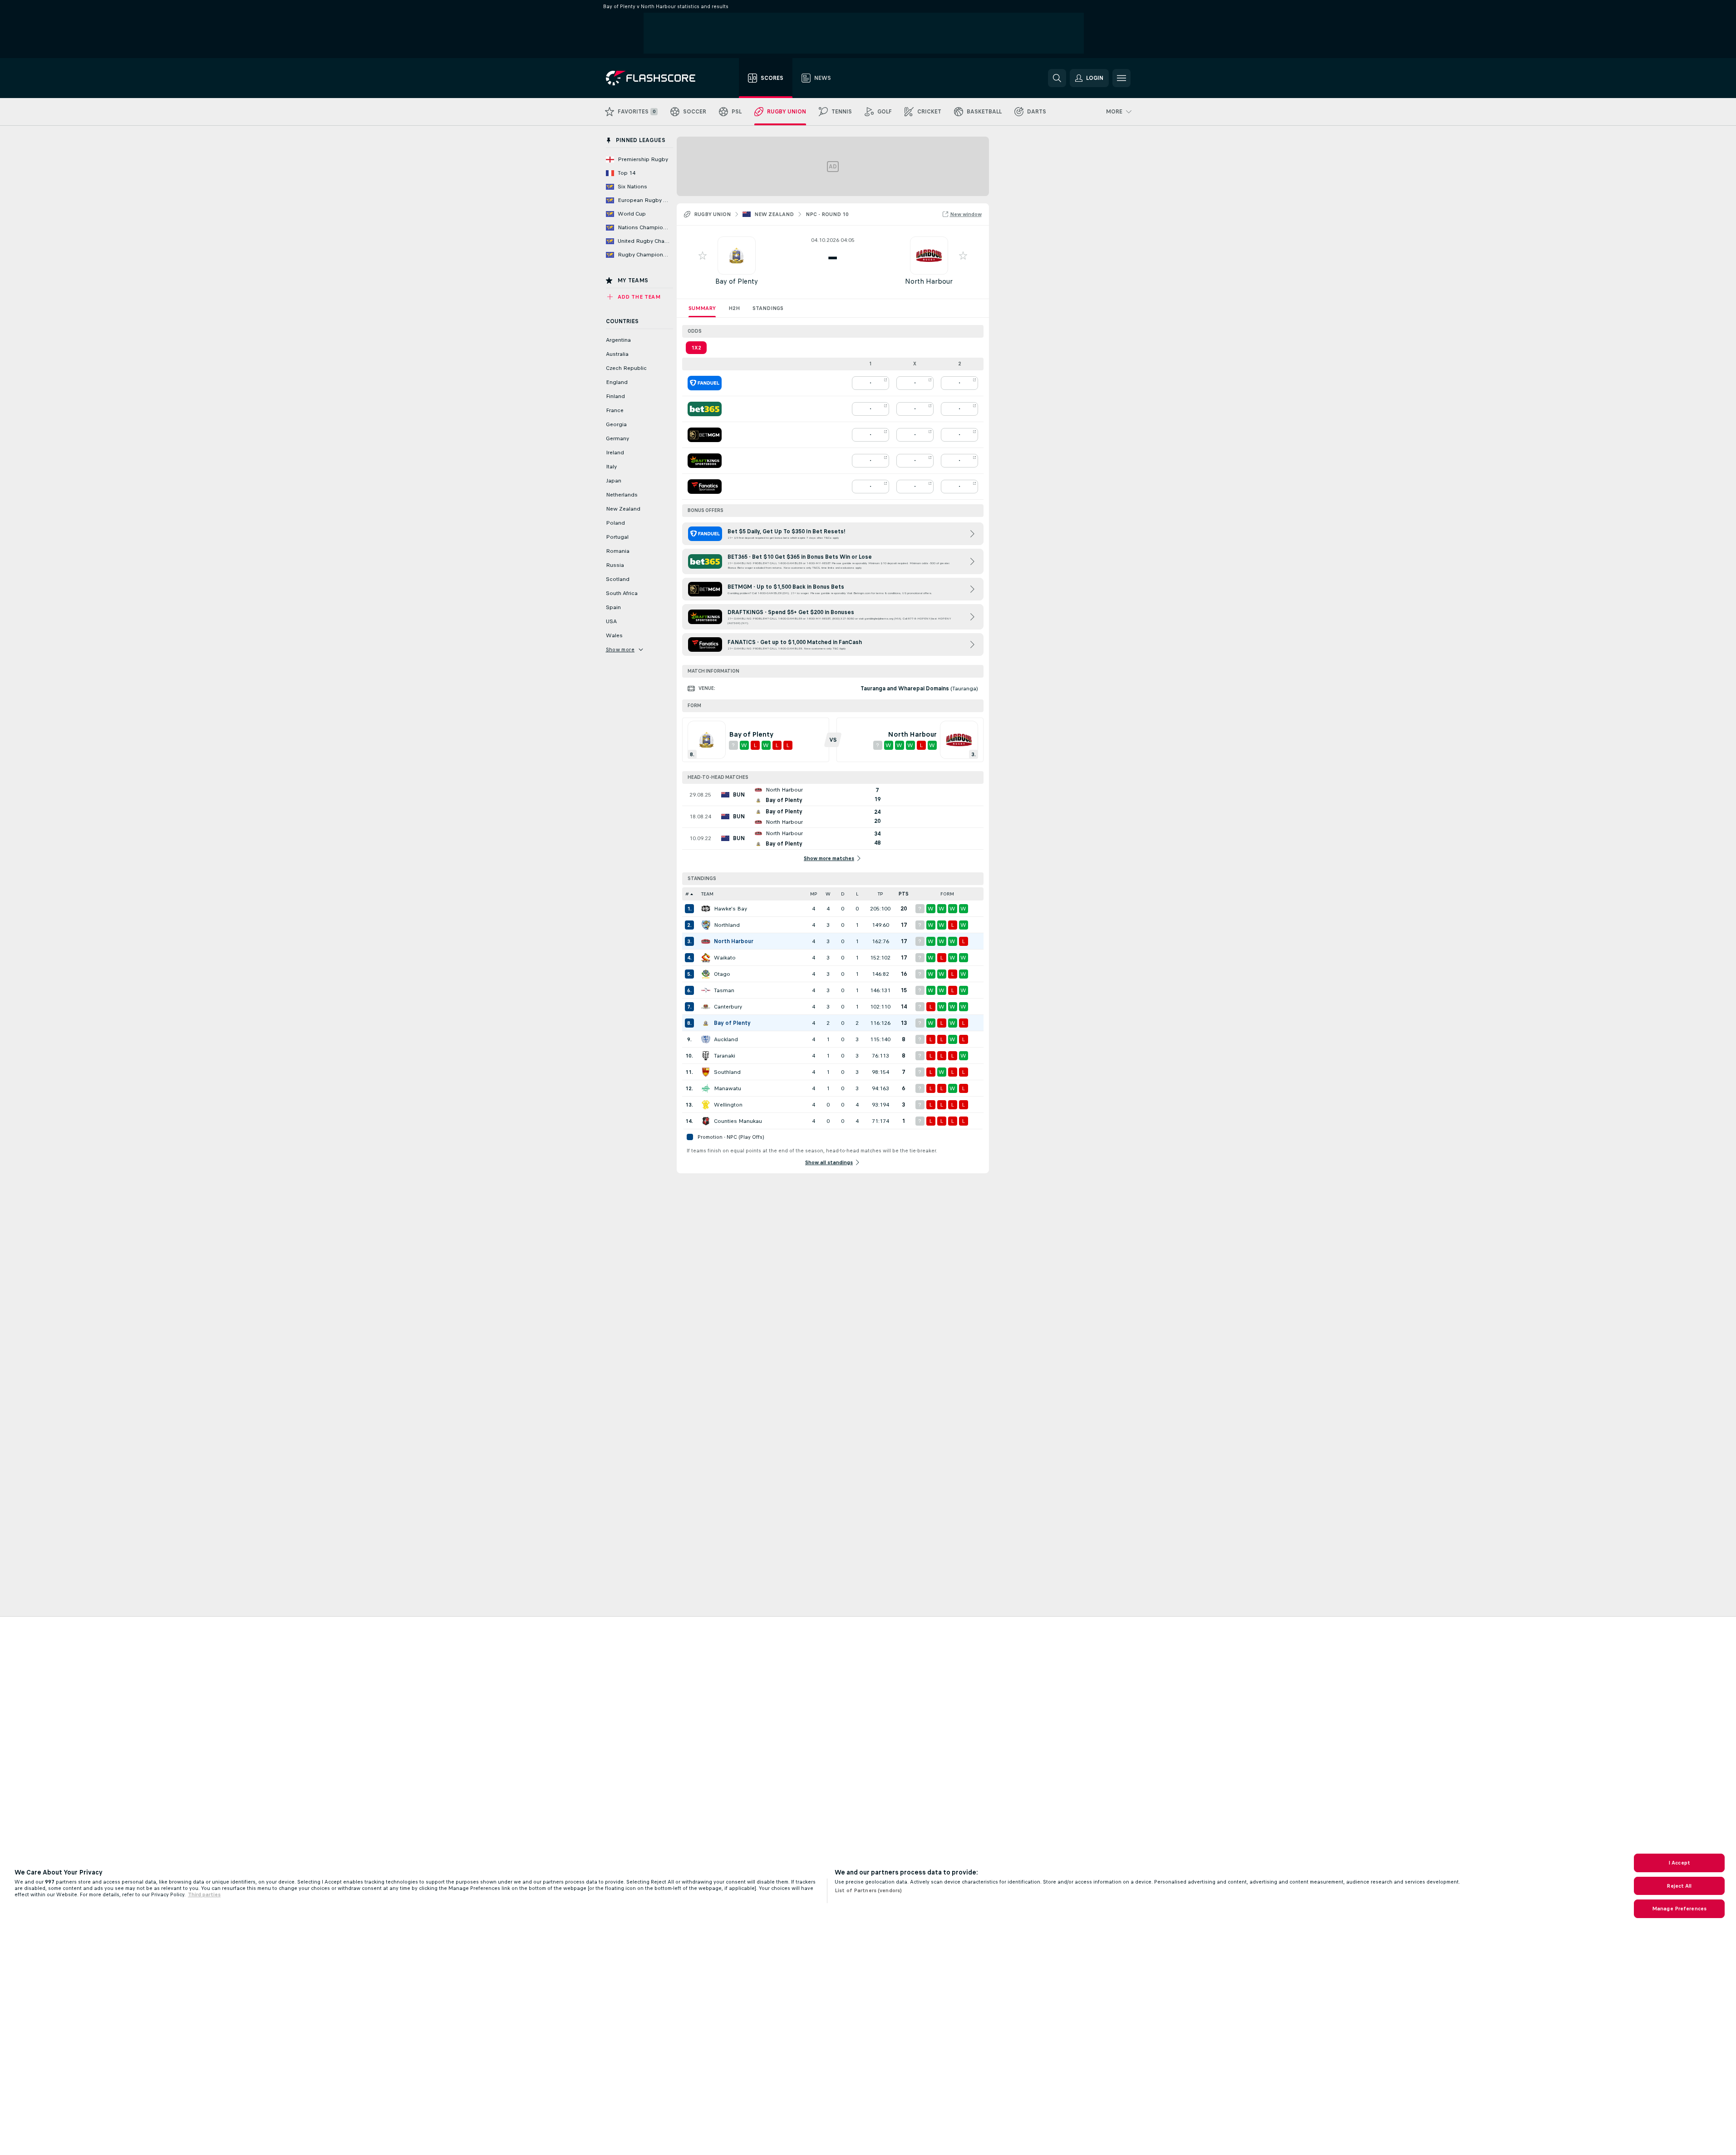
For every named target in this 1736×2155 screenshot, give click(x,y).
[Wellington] (706, 1105)
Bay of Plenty (737, 281)
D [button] (843, 894)
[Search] (1057, 78)
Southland (727, 1072)
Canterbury (728, 1007)
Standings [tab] (768, 308)
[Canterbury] (706, 1007)
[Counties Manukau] (706, 1121)
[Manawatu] (706, 1088)
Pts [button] (904, 894)
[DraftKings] (705, 461)
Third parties (204, 1894)
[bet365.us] (705, 409)
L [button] (857, 894)
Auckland (726, 1039)
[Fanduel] (705, 383)
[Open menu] (1121, 78)
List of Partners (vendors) (868, 1890)
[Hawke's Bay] (706, 909)
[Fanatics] (705, 487)
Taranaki (725, 1056)
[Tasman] (706, 990)
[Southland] (706, 1072)
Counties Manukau (738, 1121)
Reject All (1679, 1886)
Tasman (724, 990)
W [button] (828, 894)
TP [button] (880, 894)
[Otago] (706, 974)
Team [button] (707, 894)
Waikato (725, 958)
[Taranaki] (706, 1056)
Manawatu (728, 1088)
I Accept (1679, 1863)
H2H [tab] (734, 308)
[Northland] (706, 925)
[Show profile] (737, 256)
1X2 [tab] (696, 348)
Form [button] (947, 894)
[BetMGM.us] (705, 435)
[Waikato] (706, 958)
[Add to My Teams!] (703, 256)
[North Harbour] (706, 941)
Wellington (728, 1105)
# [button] (687, 894)
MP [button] (814, 894)
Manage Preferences (1679, 1909)
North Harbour (929, 281)
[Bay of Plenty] (706, 1023)
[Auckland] (706, 1039)
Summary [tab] (702, 308)
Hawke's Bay (730, 909)
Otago (722, 974)
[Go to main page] (657, 78)
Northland (727, 925)
